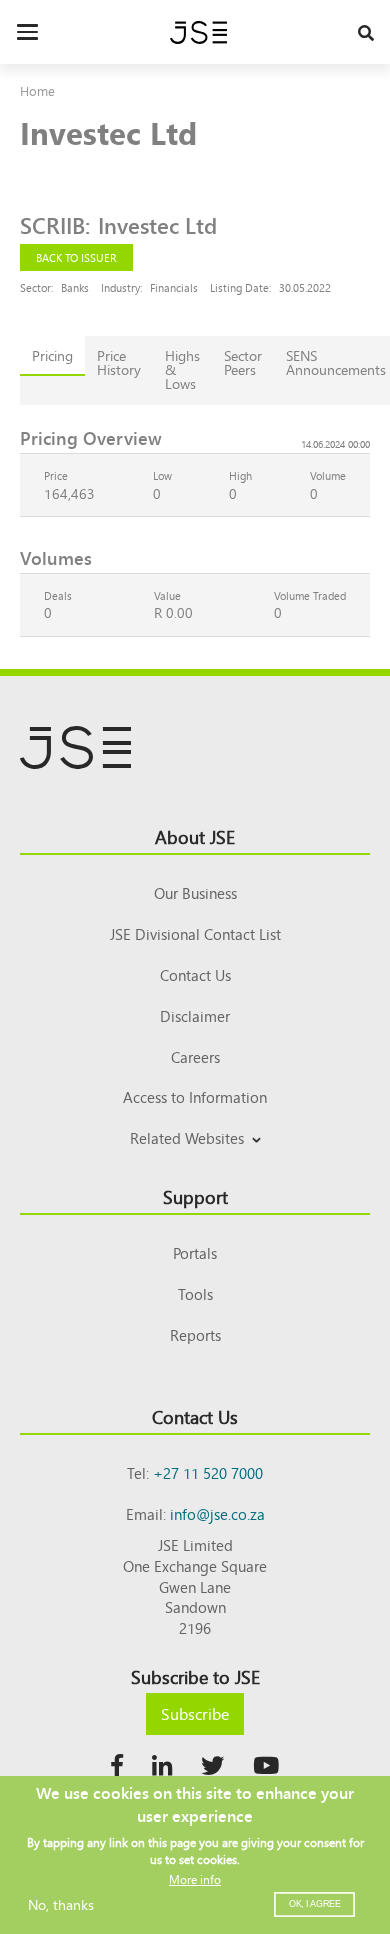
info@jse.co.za (217, 1513)
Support (195, 1196)
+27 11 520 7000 (208, 1472)
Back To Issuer (76, 257)
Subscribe (195, 1713)
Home (37, 90)
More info (195, 1879)
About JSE (195, 836)
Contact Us (195, 974)
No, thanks (61, 1904)
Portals (195, 1252)
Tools (195, 1293)
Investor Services (195, 1161)
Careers (195, 1056)
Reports (195, 1334)
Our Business (195, 892)
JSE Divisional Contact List (195, 933)
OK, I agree (315, 1904)
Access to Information (195, 1096)
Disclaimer (195, 1015)
